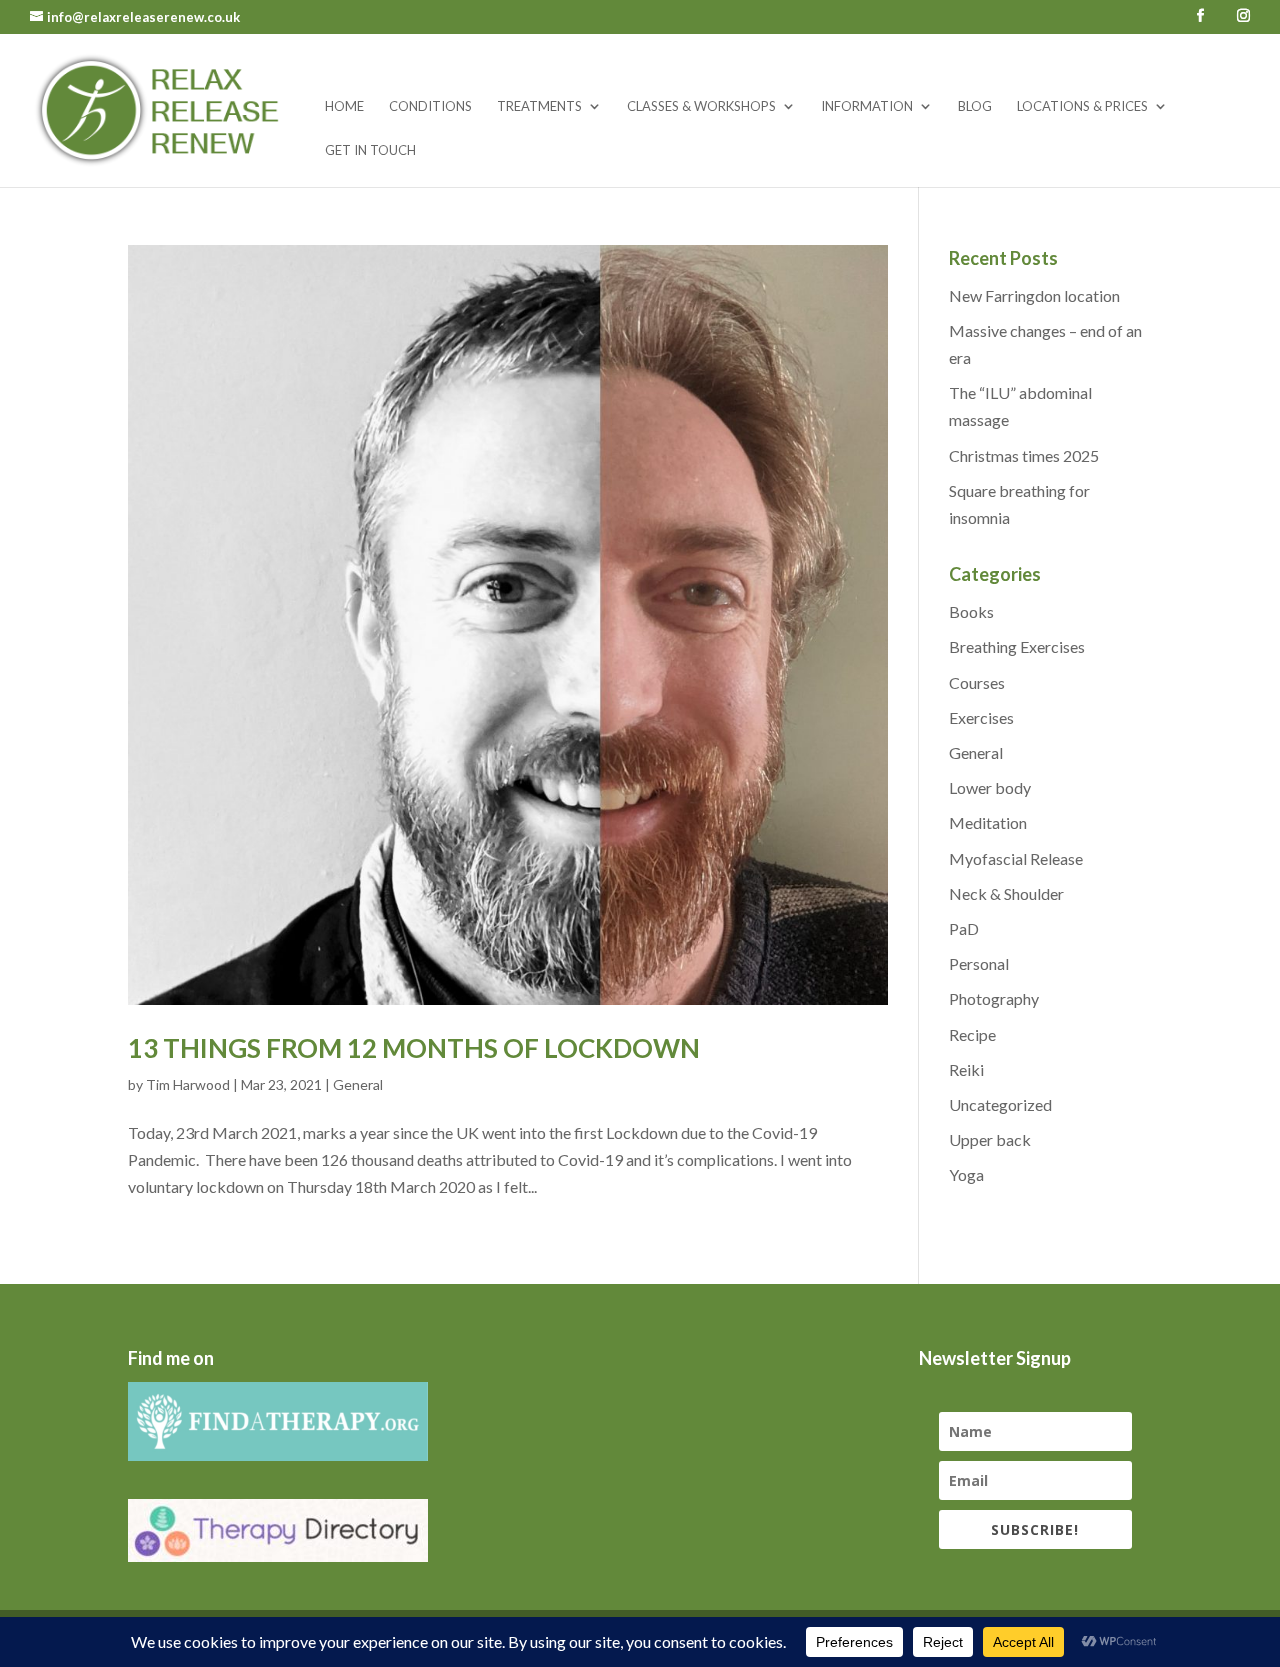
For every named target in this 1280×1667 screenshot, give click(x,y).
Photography (994, 998)
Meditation (988, 822)
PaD (964, 928)
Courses (977, 682)
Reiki (966, 1069)
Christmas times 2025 (1024, 455)
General (358, 1084)
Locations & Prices (1082, 106)
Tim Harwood (188, 1084)
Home (344, 106)
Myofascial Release (1016, 858)
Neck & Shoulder (1006, 893)
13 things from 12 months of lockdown (414, 1048)
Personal (979, 963)
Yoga (966, 1174)
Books (971, 611)
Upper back (990, 1139)
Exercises (981, 717)
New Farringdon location (1034, 295)
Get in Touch (370, 150)
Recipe (972, 1034)
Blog (975, 106)
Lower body (990, 787)
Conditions (430, 106)
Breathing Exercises (1017, 646)
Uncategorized (1000, 1104)
